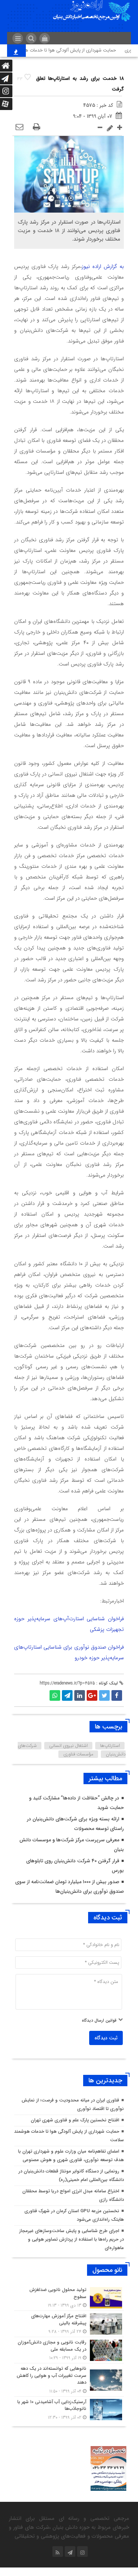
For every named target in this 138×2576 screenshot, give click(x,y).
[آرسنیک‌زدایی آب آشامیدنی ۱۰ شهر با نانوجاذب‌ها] (69, 2409)
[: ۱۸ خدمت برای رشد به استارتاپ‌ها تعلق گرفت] (19, 127)
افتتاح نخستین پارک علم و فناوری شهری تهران (75, 2120)
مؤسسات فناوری (78, 1754)
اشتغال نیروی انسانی (68, 1746)
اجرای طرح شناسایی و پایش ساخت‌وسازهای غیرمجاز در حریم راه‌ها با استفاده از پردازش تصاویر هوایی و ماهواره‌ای (71, 2239)
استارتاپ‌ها (110, 1746)
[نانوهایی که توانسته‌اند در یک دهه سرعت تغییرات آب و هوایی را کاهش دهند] (69, 2380)
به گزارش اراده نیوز (103, 267)
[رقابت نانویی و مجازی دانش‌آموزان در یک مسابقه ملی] (69, 2350)
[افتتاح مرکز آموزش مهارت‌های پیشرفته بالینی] (69, 2324)
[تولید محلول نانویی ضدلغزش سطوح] (69, 2298)
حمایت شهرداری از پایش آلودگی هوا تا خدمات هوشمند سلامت (65, 50)
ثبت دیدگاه (106, 2038)
